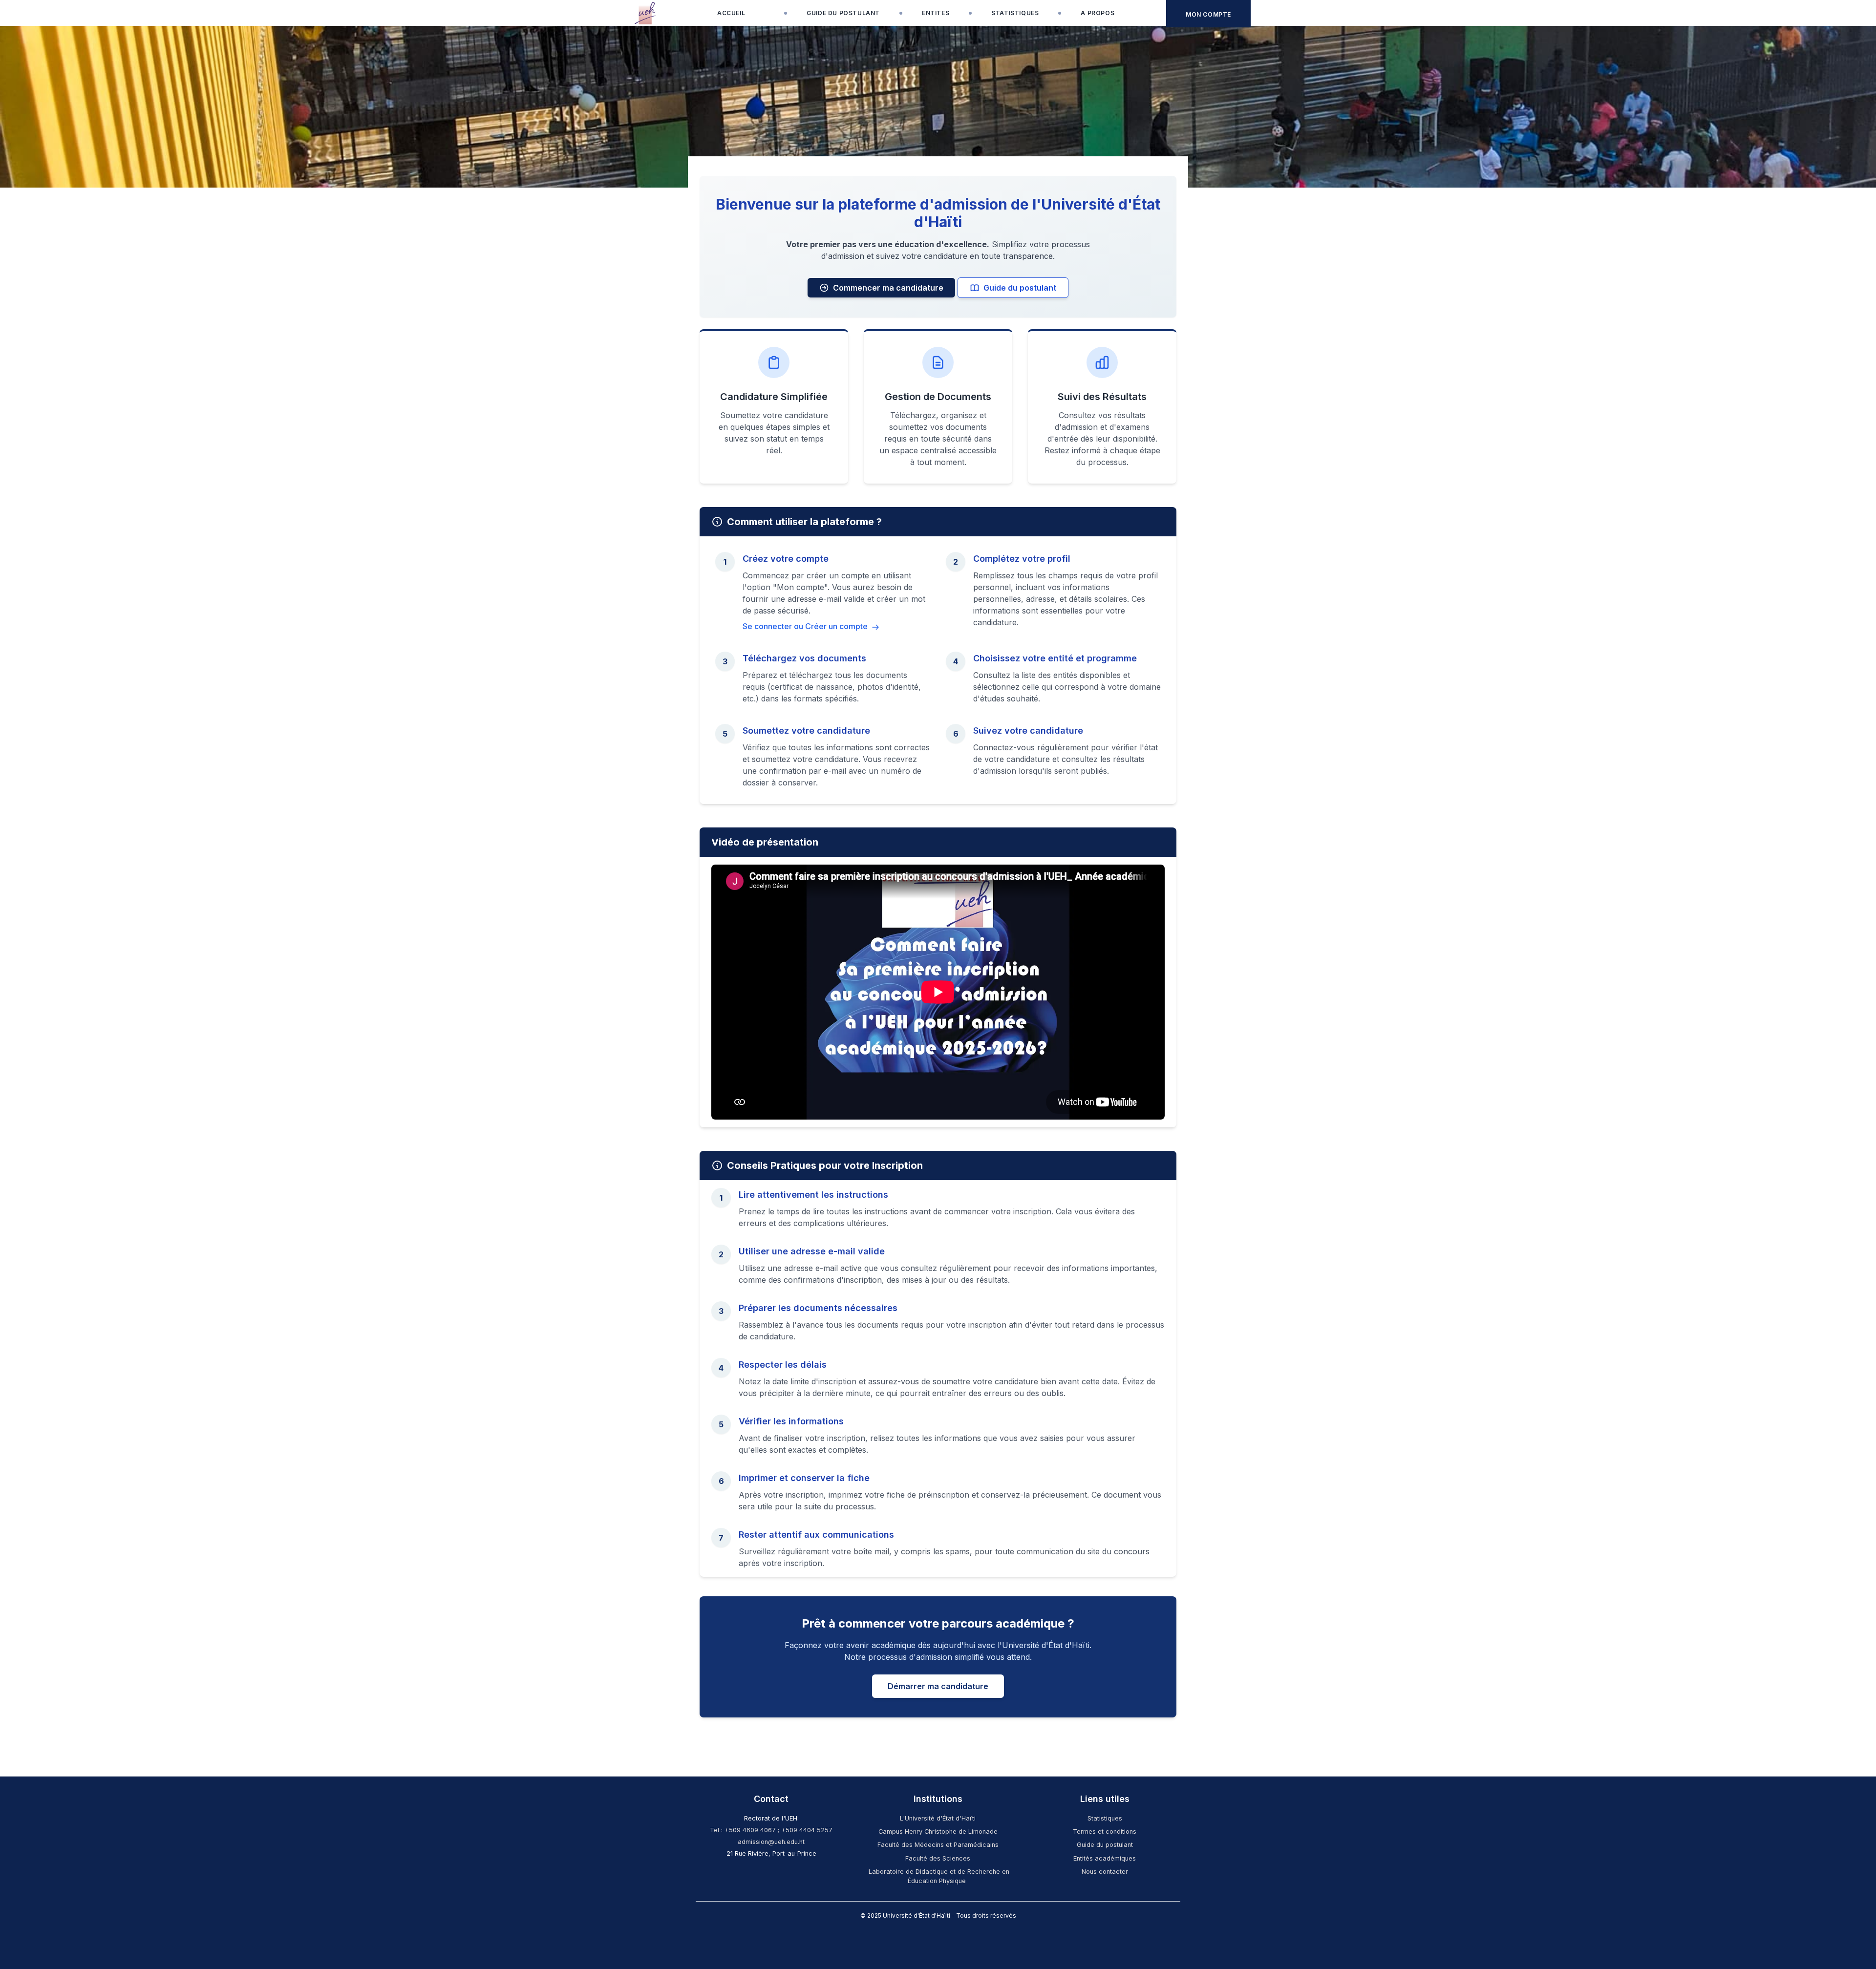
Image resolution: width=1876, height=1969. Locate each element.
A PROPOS (1098, 13)
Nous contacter (1105, 1872)
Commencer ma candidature (888, 288)
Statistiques (1105, 1818)
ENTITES (936, 13)
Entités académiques (1105, 1858)
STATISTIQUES (1015, 13)
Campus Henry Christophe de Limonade (938, 1831)
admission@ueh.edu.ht (771, 1842)
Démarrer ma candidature (938, 1686)
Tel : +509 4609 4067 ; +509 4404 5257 (771, 1830)
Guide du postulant (1020, 288)
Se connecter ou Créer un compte (806, 626)
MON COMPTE (1208, 14)
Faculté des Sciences (938, 1858)
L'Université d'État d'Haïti (938, 1818)
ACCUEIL (731, 13)
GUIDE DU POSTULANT (843, 13)
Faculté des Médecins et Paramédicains (938, 1845)
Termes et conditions (1105, 1831)
